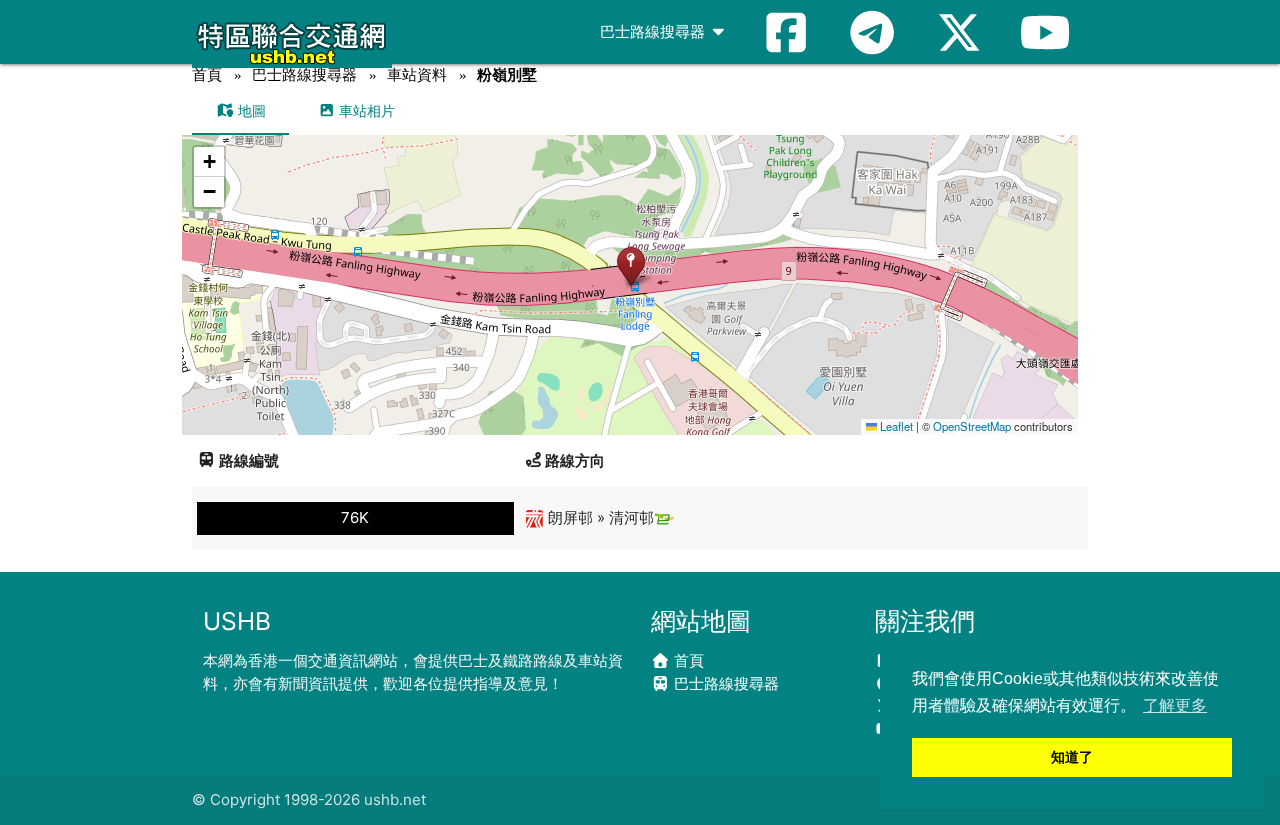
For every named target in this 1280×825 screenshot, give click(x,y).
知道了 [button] (1072, 757)
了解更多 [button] (1175, 705)
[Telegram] (872, 32)
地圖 (250, 110)
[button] (630, 265)
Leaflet (895, 426)
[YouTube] (1045, 32)
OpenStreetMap (972, 426)
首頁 (207, 74)
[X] (959, 32)
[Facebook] (786, 32)
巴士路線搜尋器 (654, 31)
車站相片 (365, 110)
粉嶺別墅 (507, 74)
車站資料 (417, 74)
